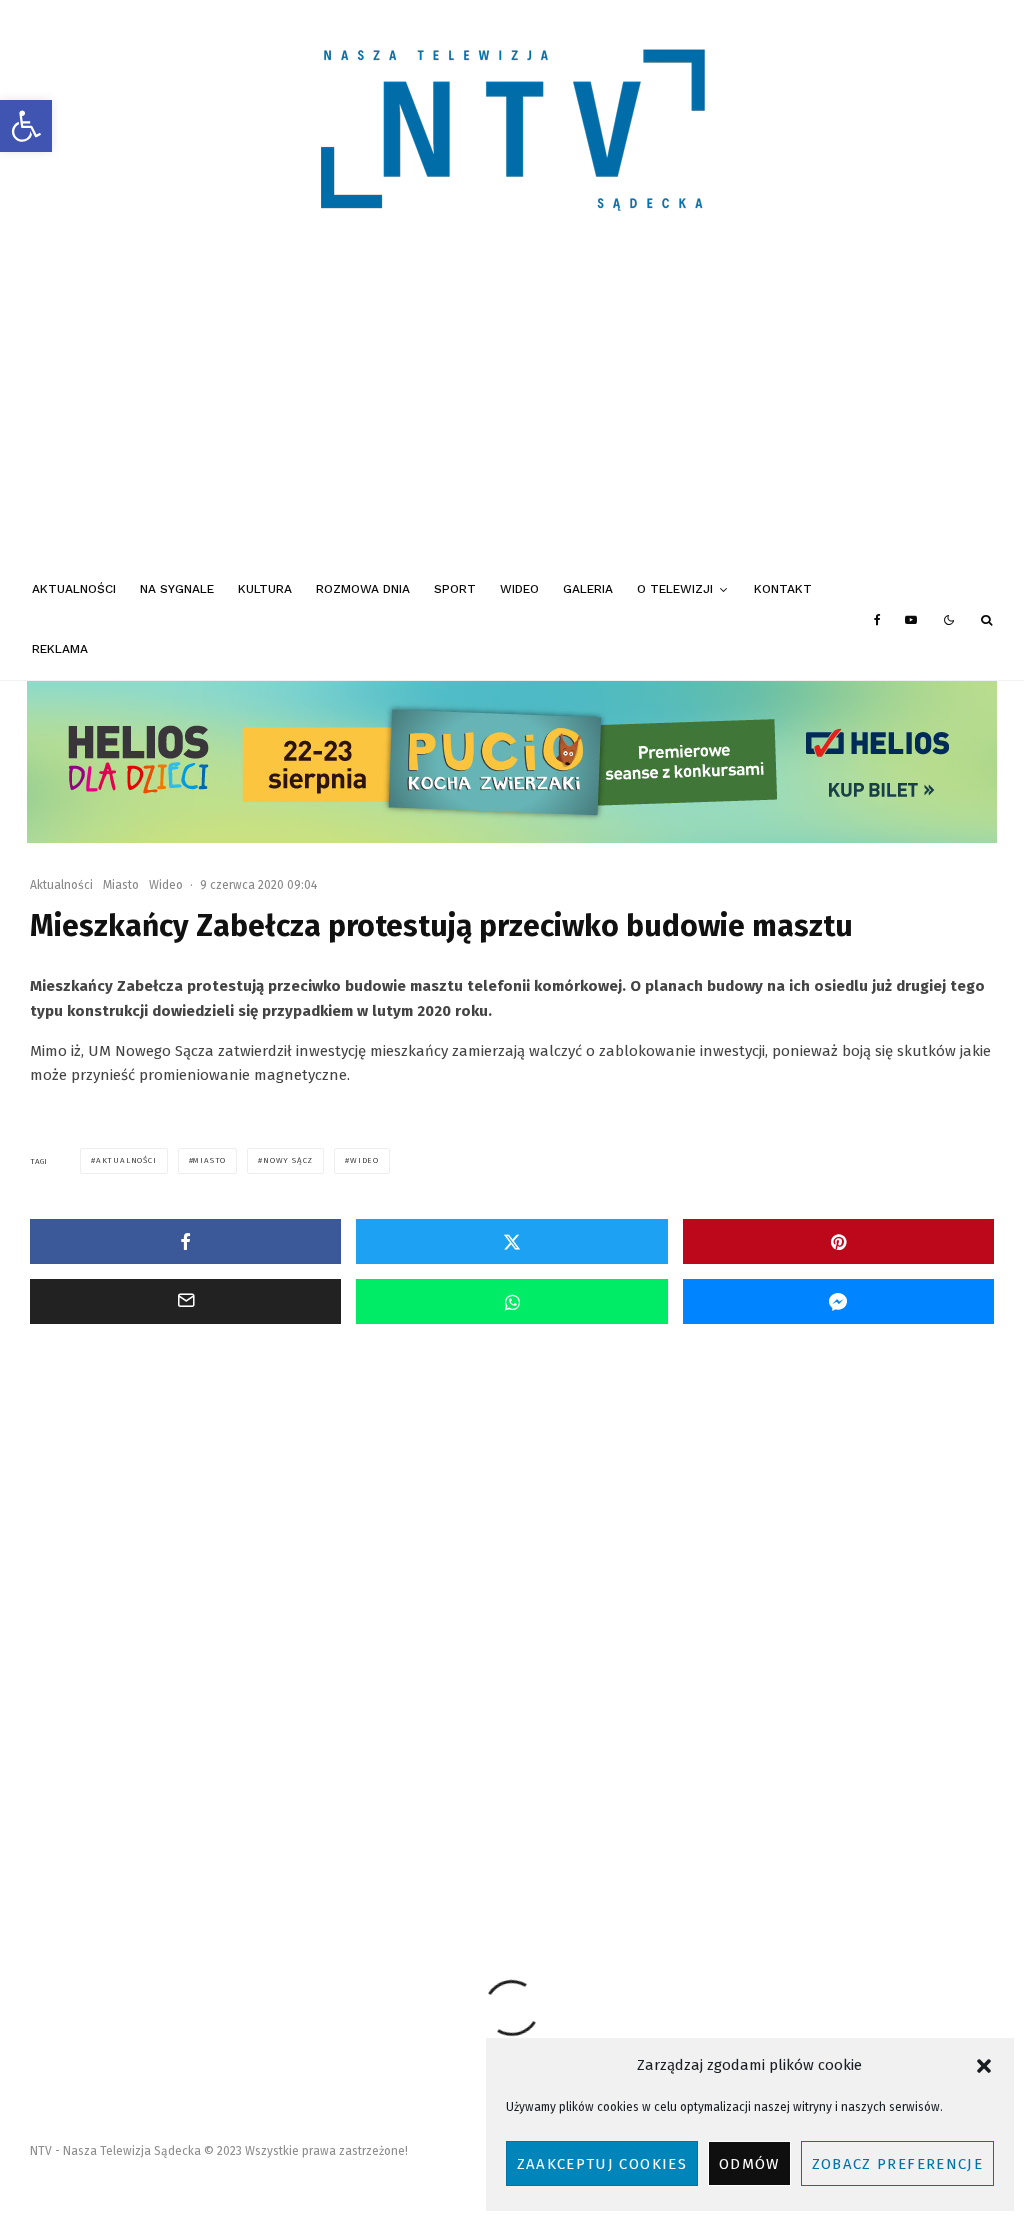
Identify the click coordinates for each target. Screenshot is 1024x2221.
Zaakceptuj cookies (602, 2164)
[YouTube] (911, 620)
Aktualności (74, 589)
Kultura (265, 589)
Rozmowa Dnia (363, 589)
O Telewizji (675, 589)
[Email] (185, 1301)
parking (451, 1829)
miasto (209, 1160)
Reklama (60, 649)
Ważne (167, 1618)
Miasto (121, 885)
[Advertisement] (512, 410)
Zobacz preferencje (897, 2164)
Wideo (519, 589)
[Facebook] (877, 620)
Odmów (749, 2164)
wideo (364, 1160)
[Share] (185, 1241)
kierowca (215, 1829)
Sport (455, 589)
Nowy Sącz (288, 1160)
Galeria (588, 589)
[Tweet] (511, 1241)
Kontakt (783, 589)
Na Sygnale (177, 589)
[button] (26, 126)
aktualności (126, 1160)
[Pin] (838, 1241)
